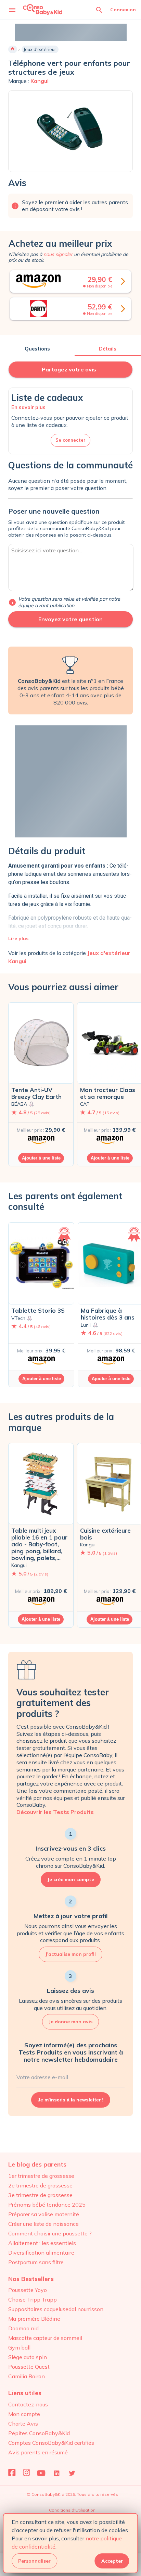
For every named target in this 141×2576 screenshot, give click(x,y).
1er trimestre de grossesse (41, 2176)
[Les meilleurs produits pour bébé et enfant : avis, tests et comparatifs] (43, 9)
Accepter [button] (112, 2561)
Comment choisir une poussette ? (50, 2233)
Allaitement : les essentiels (42, 2243)
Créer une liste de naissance (43, 2224)
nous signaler (58, 254)
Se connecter (70, 440)
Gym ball (19, 2347)
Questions (37, 349)
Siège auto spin (28, 2357)
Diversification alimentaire (41, 2253)
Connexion (123, 10)
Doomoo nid (23, 2328)
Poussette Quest (29, 2367)
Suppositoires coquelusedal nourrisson (56, 2309)
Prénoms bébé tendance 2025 (47, 2205)
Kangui (40, 81)
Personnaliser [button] (34, 2561)
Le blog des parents (37, 2164)
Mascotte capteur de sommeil (45, 2338)
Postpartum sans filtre (36, 2262)
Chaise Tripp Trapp (33, 2299)
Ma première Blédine (34, 2319)
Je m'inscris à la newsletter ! (71, 2100)
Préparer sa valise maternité (44, 2214)
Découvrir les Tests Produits (55, 1812)
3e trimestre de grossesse (40, 2195)
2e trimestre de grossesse (40, 2185)
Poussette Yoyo (28, 2290)
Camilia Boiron (27, 2376)
